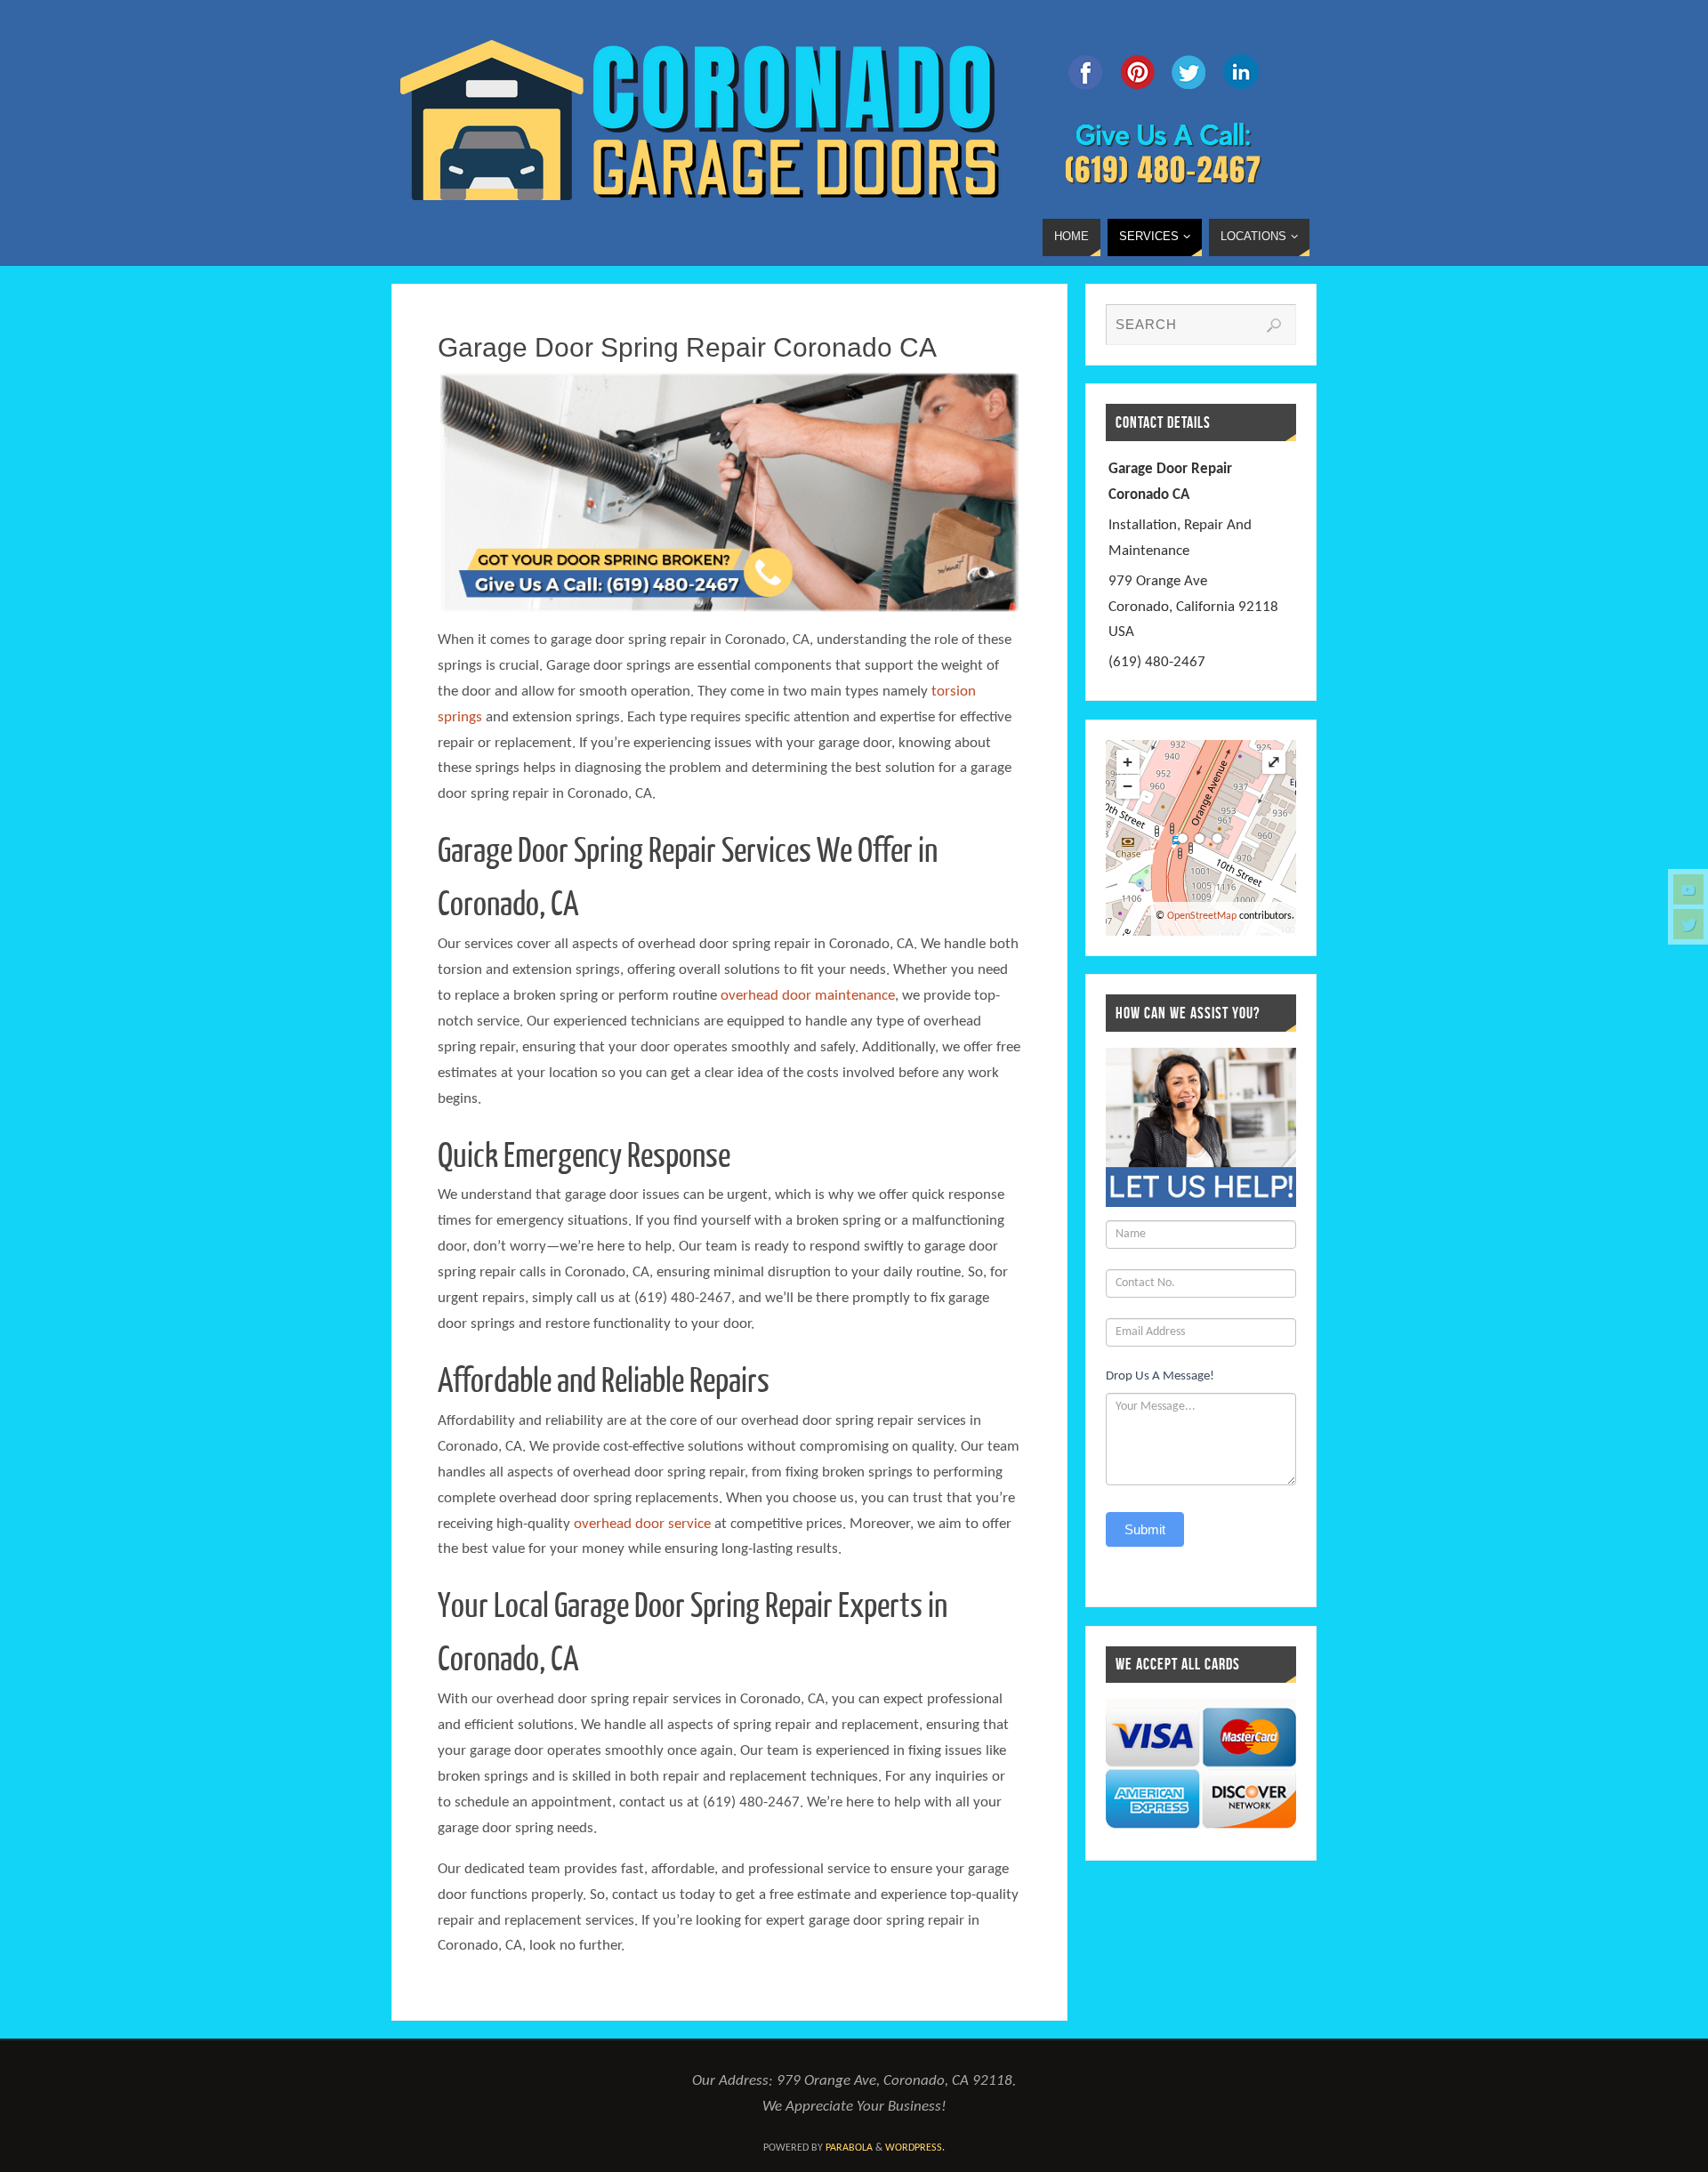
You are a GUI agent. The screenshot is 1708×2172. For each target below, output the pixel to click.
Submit (1145, 1529)
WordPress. (915, 2148)
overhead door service (642, 1524)
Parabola (849, 2148)
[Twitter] (1688, 924)
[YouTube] (1688, 889)
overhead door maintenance (808, 996)
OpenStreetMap (1202, 916)
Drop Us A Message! (1160, 1376)
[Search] (1274, 326)
